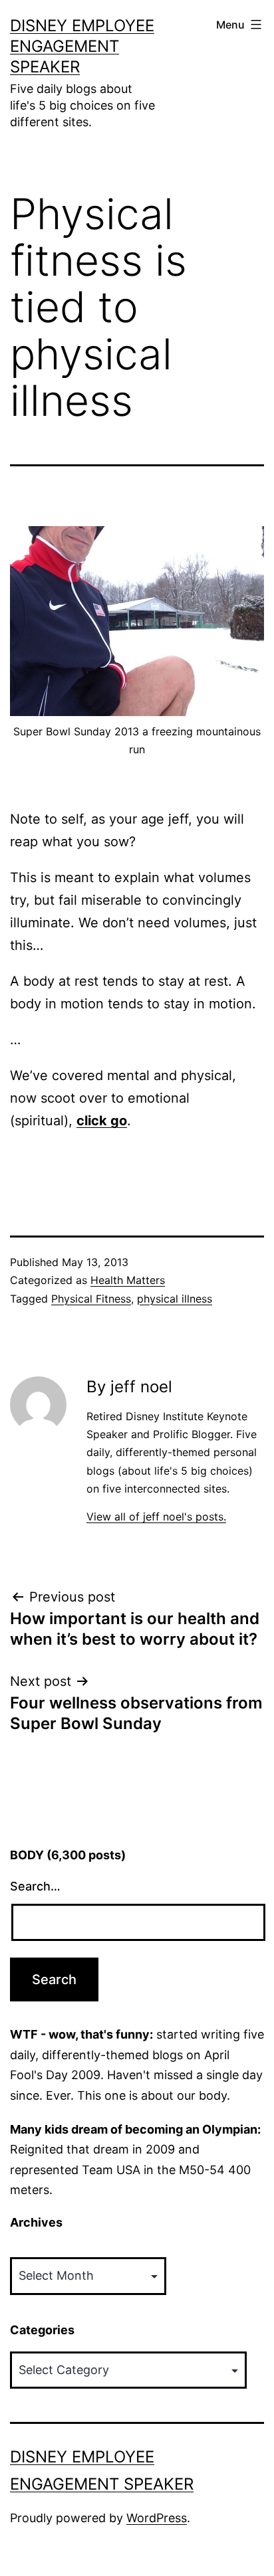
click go (102, 1121)
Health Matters (128, 1280)
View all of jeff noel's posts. (156, 1517)
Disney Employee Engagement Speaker (82, 46)
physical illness (175, 1299)
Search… (35, 1886)
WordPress (157, 2518)
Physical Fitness (91, 1299)
